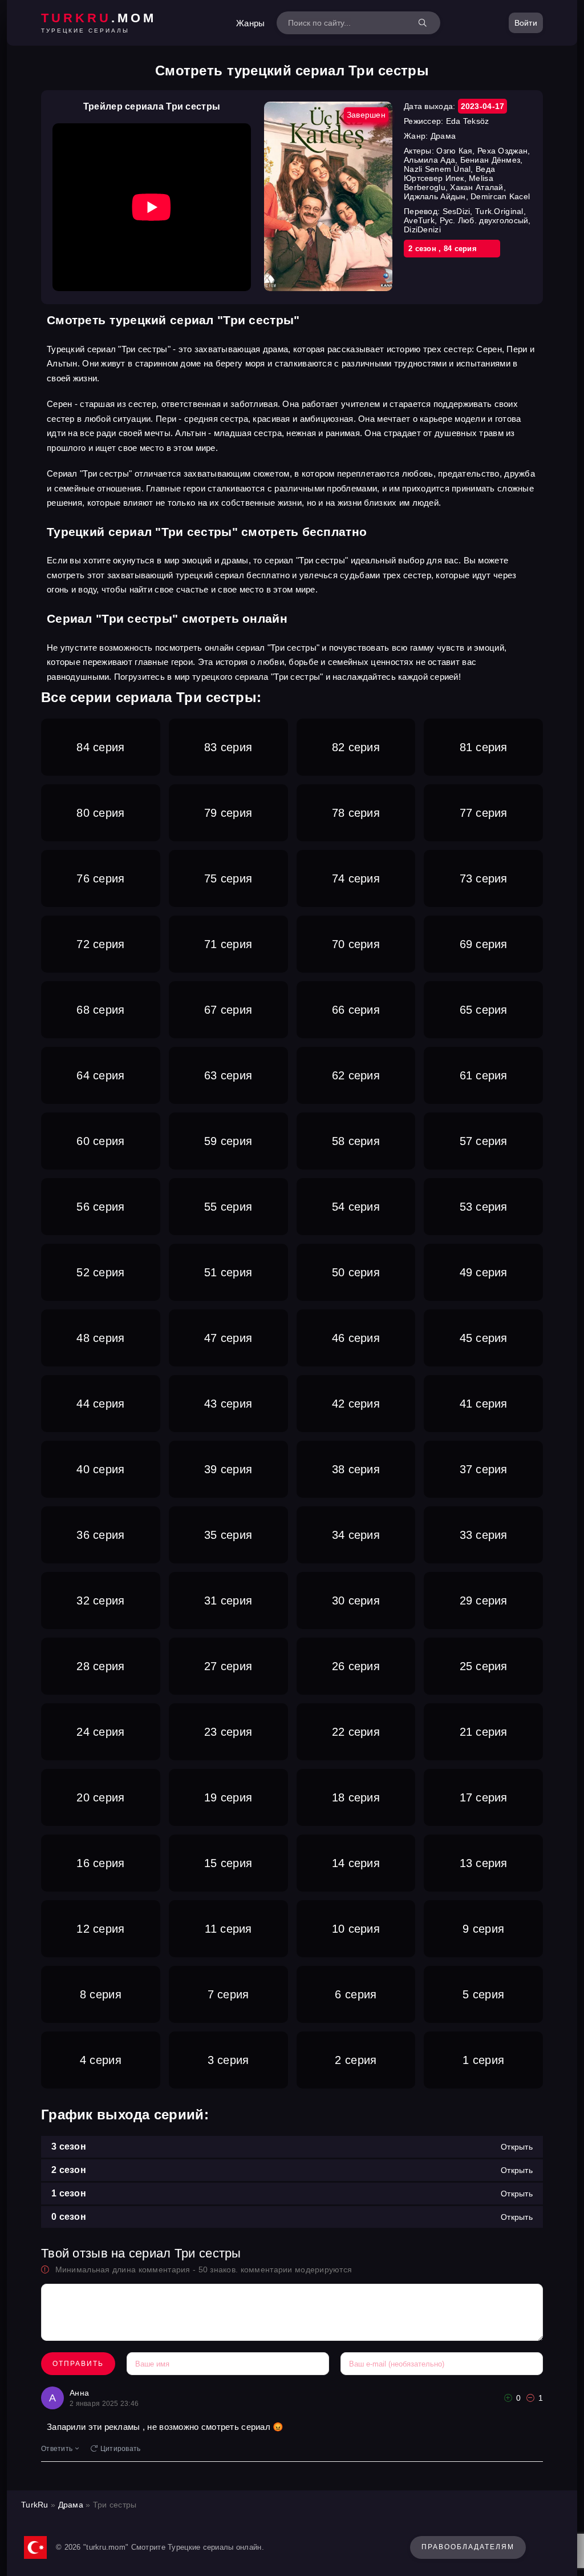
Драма (71, 2505)
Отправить (78, 2364)
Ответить (57, 2449)
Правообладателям (468, 2547)
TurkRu (35, 2505)
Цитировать (121, 2449)
